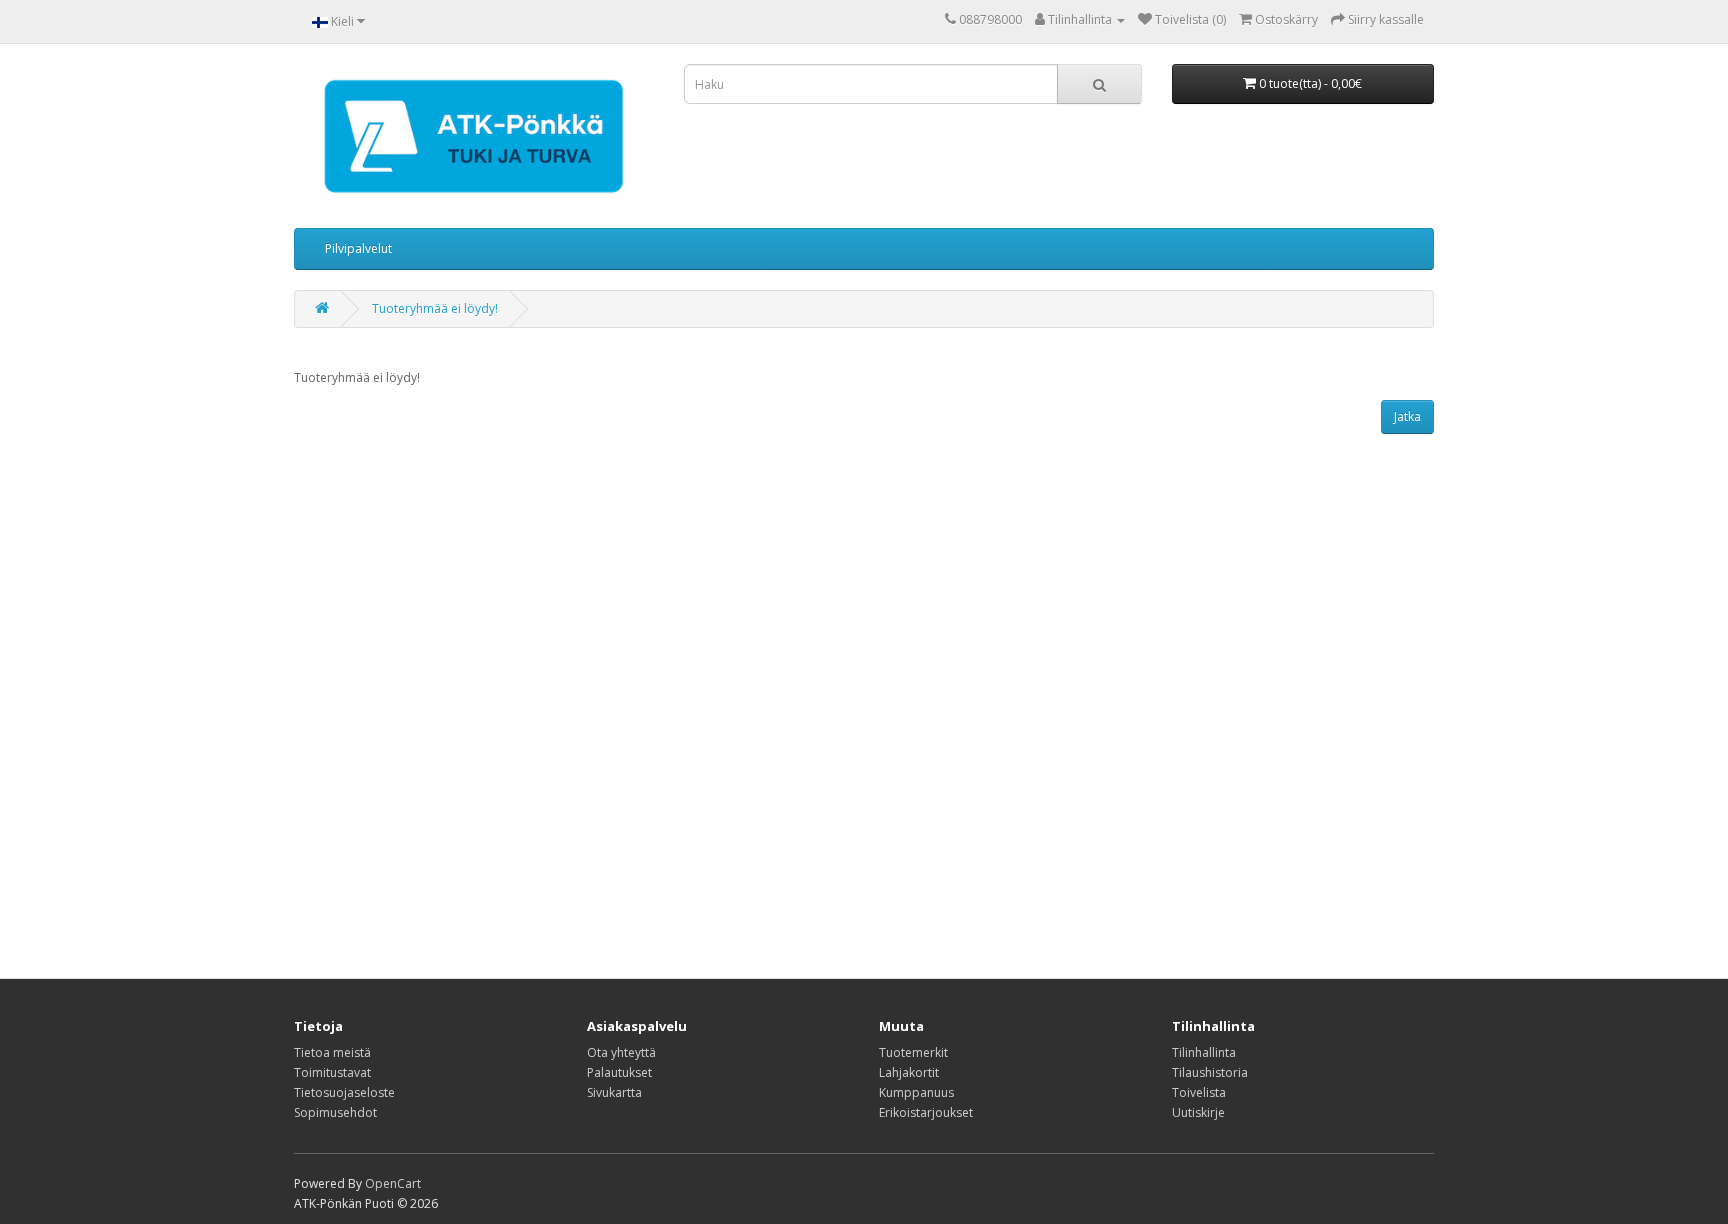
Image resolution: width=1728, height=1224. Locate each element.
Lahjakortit (909, 1072)
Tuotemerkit (913, 1052)
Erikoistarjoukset (926, 1112)
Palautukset (619, 1072)
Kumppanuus (916, 1092)
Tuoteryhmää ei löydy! (435, 308)
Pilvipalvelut (358, 248)
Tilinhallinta (1204, 1052)
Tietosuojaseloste (344, 1092)
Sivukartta (614, 1092)
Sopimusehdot (335, 1112)
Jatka (1407, 416)
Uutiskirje (1198, 1112)
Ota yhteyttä (621, 1052)
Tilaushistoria (1210, 1072)
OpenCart (393, 1183)
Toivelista (1199, 1092)
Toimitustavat (332, 1072)
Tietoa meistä (332, 1052)
